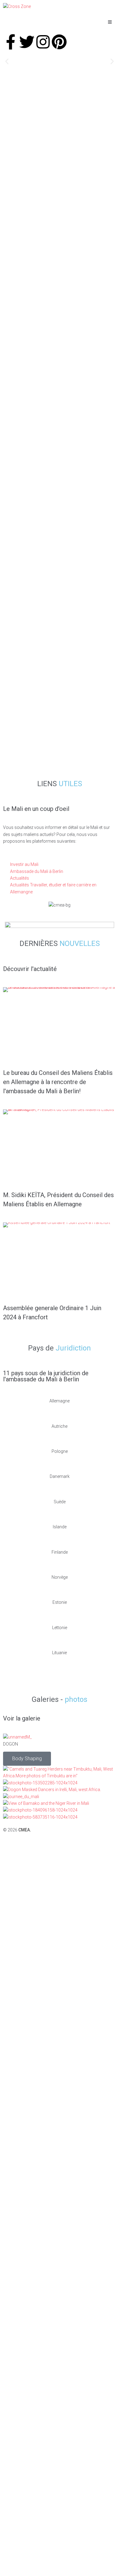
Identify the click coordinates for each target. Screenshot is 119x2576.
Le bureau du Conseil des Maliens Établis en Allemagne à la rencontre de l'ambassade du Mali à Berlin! (58, 1082)
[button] (7, 62)
